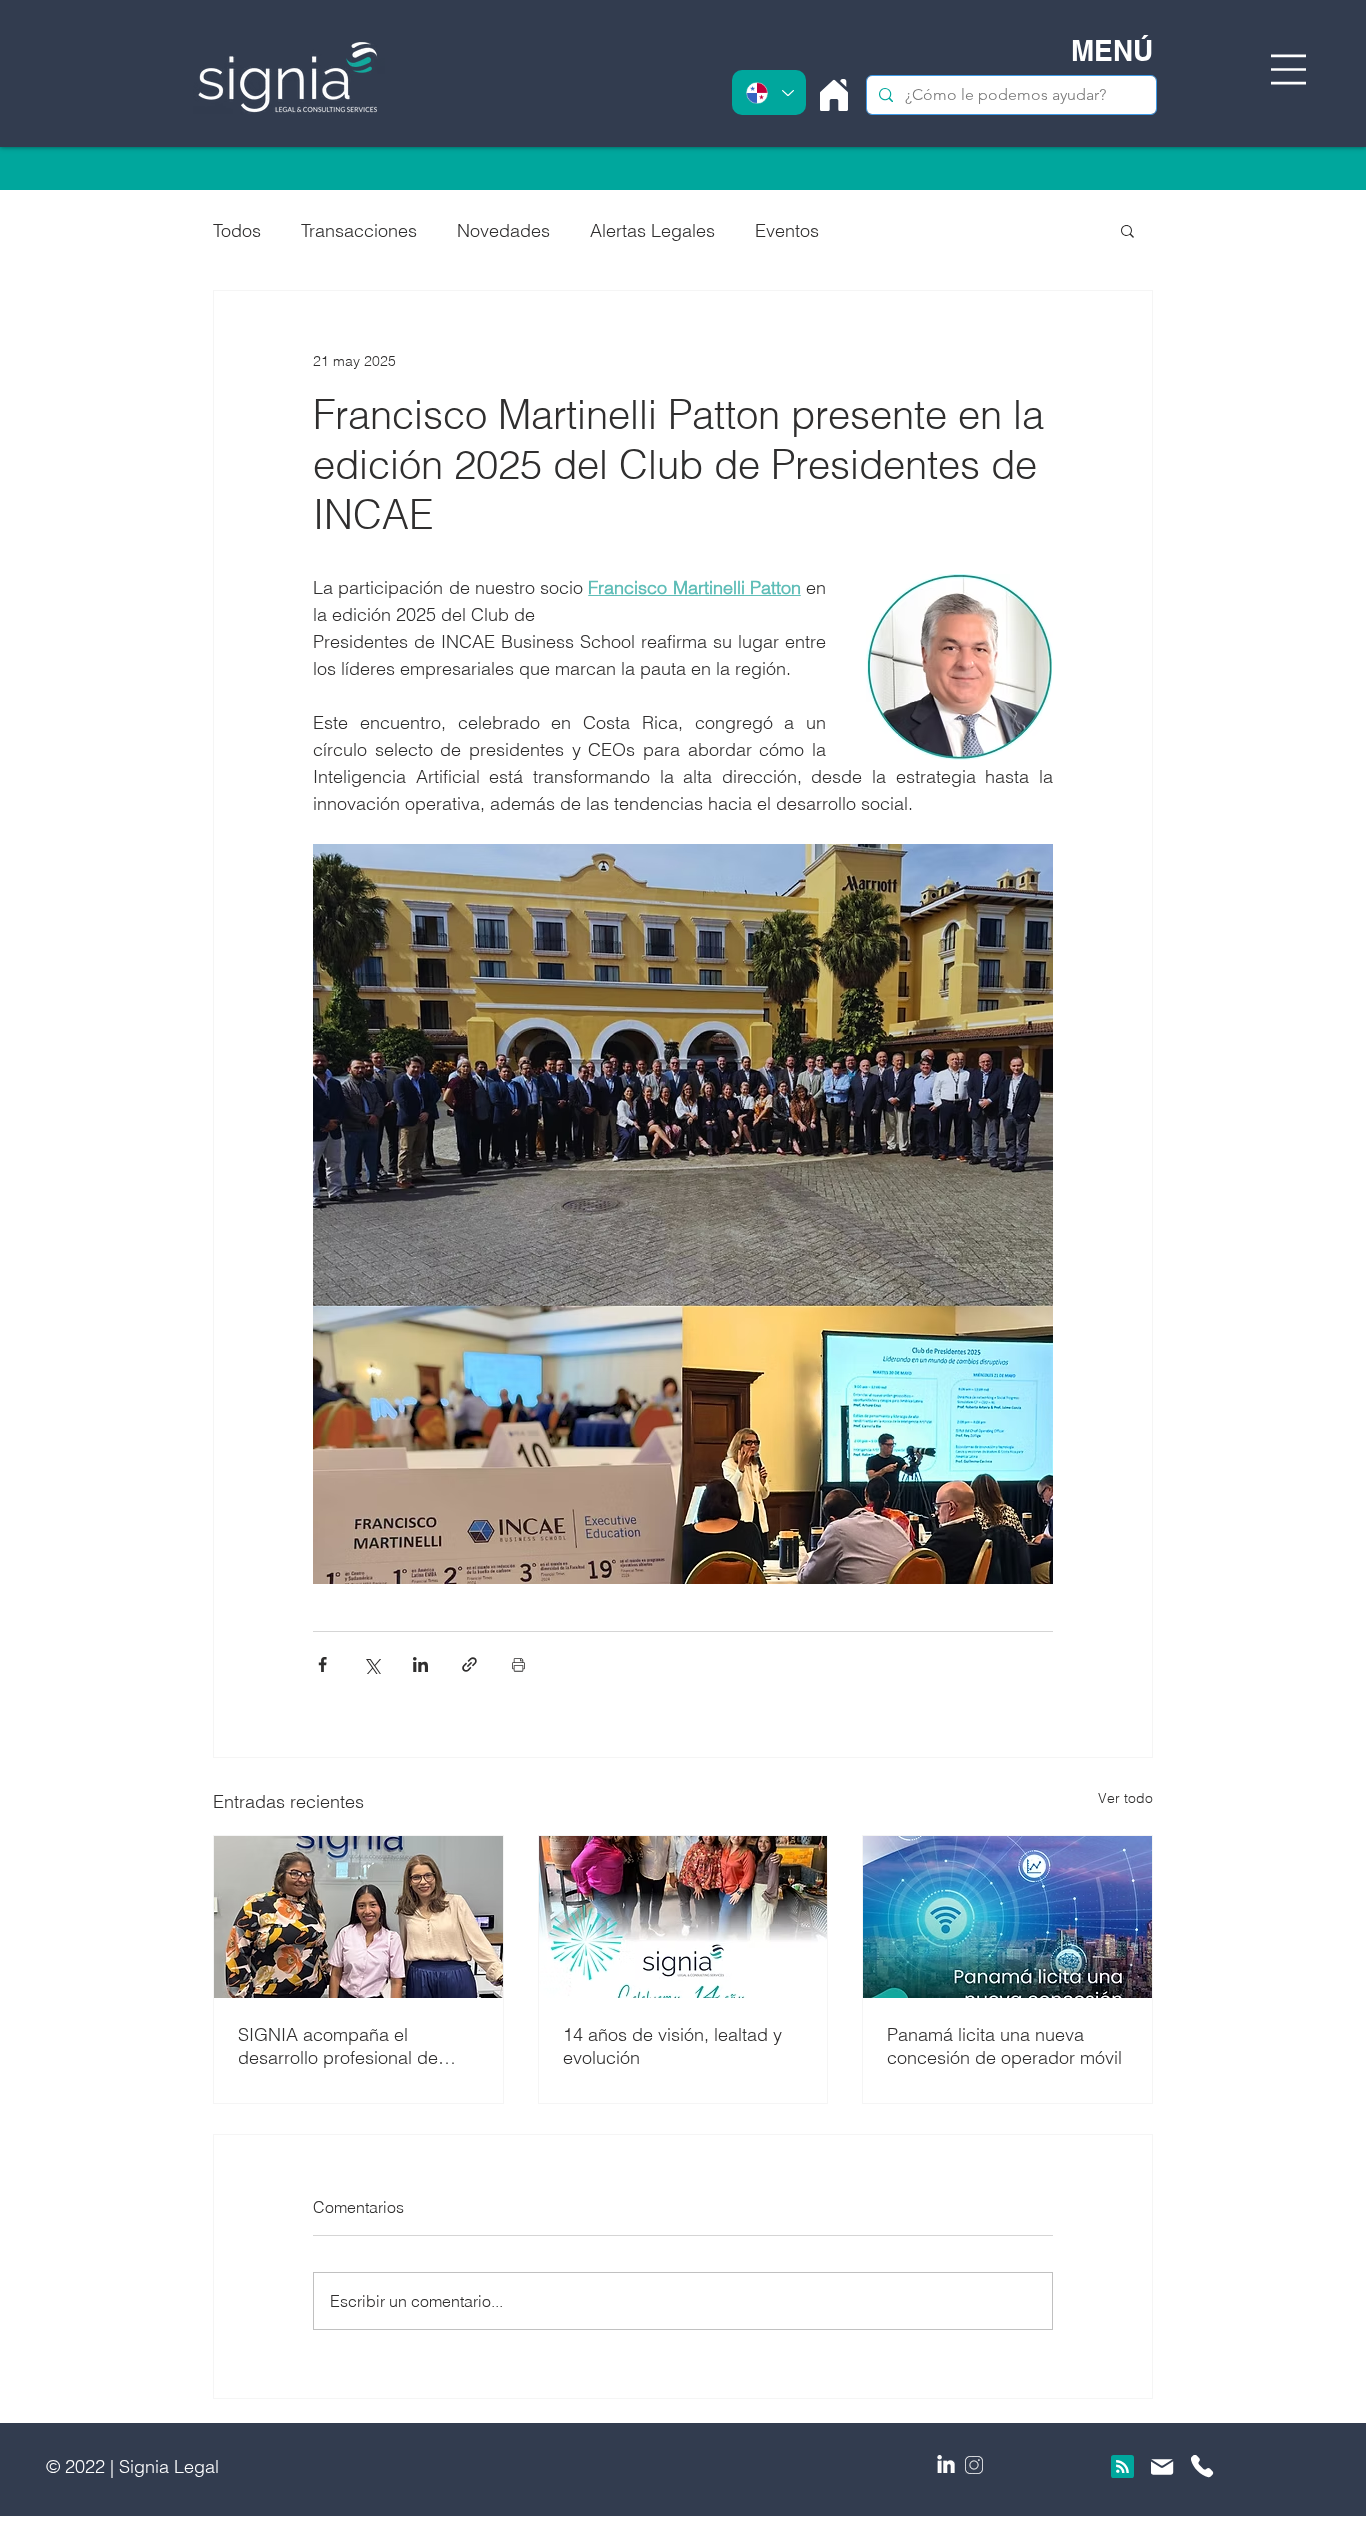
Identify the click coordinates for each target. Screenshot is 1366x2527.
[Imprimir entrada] (518, 1664)
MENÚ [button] (1112, 50)
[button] (1288, 69)
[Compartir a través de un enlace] (469, 1664)
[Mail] (1162, 2467)
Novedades (503, 230)
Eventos (787, 230)
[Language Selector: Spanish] (769, 92)
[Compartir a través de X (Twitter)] (371, 1664)
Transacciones (359, 230)
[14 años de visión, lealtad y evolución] (683, 1917)
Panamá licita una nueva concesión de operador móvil (1004, 2046)
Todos (237, 230)
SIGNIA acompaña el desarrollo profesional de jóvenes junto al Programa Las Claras (342, 2046)
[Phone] (1202, 2466)
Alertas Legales (652, 230)
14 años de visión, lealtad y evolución (672, 2046)
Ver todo (1125, 1798)
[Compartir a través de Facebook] (322, 1664)
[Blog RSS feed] (1122, 2467)
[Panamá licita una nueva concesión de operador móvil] (1007, 1917)
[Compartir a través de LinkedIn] (420, 1664)
